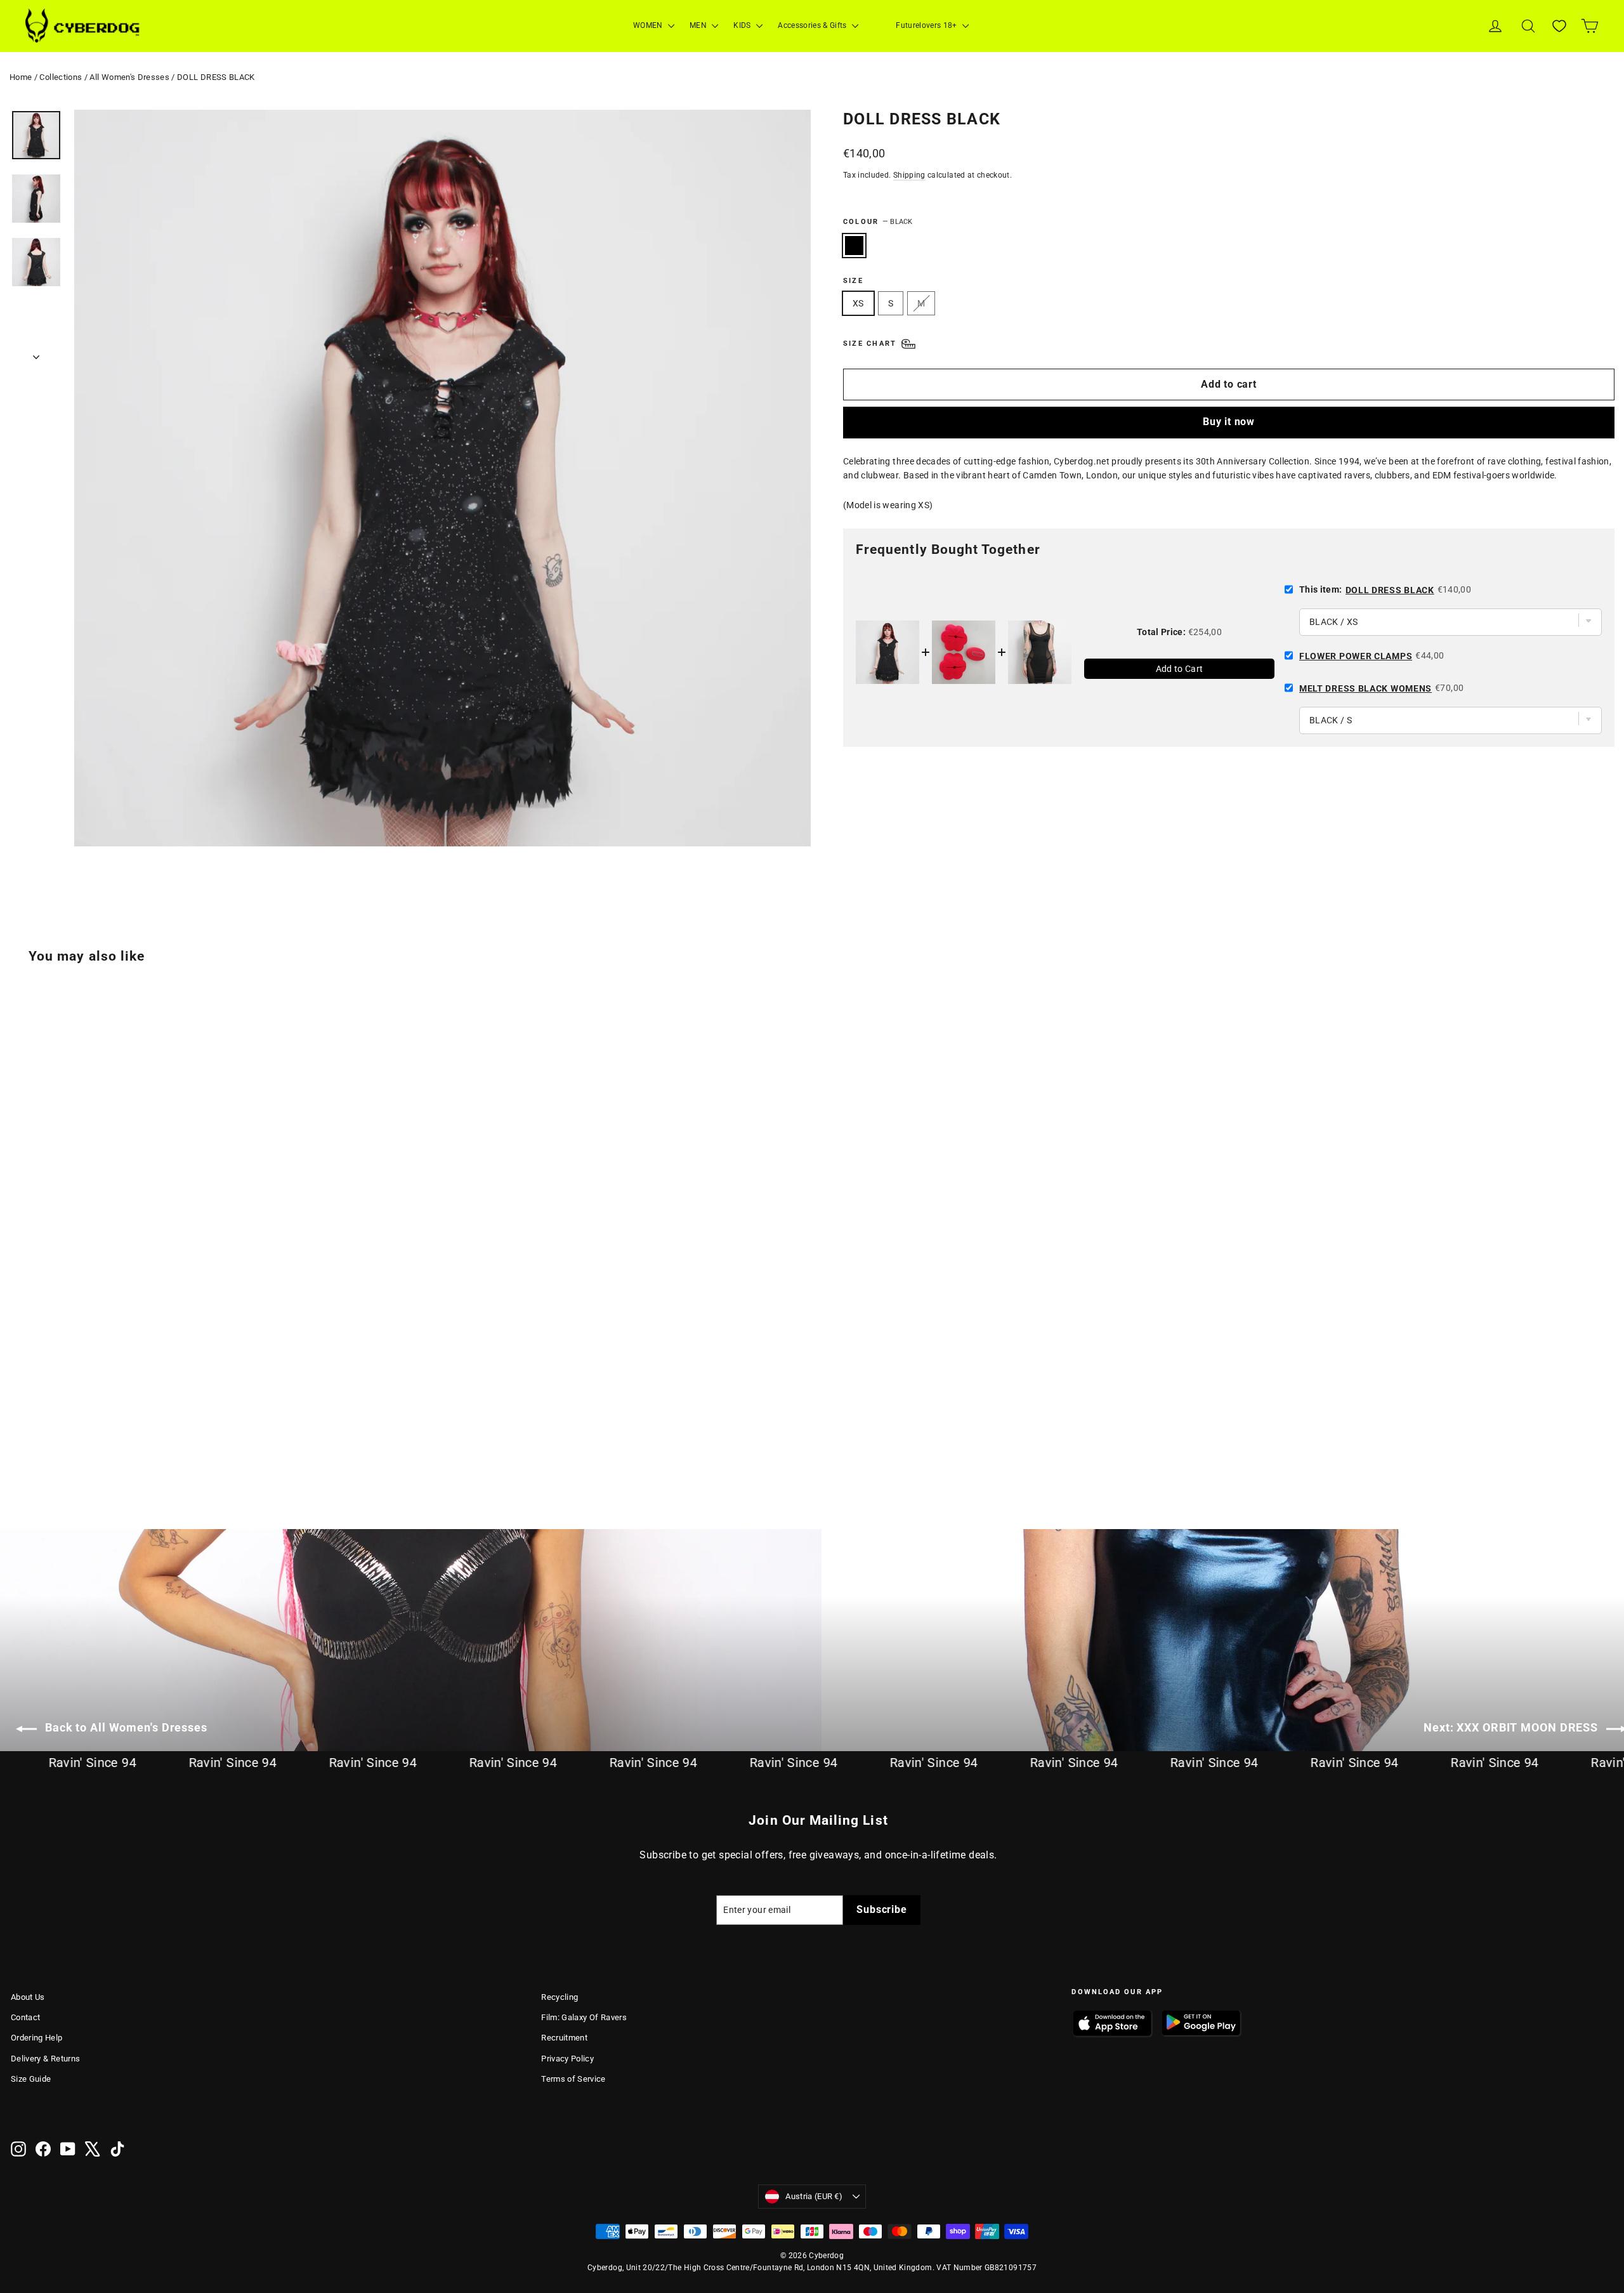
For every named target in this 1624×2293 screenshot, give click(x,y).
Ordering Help (37, 2038)
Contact (25, 2017)
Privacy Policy (567, 2059)
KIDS (743, 25)
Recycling (560, 1997)
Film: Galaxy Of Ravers (584, 2017)
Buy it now (1229, 422)
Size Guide (31, 2079)
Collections (61, 77)
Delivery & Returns (45, 2059)
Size (853, 281)
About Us (28, 1997)
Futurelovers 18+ (927, 25)
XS (858, 303)
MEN (699, 25)
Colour (878, 222)
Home (21, 77)
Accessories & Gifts (813, 25)
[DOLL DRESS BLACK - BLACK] (19, 1442)
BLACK (854, 246)
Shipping (909, 175)
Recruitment (564, 2038)
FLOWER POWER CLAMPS (1356, 656)
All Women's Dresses (129, 77)
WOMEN (649, 25)
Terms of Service (573, 2079)
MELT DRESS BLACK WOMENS (1365, 688)
